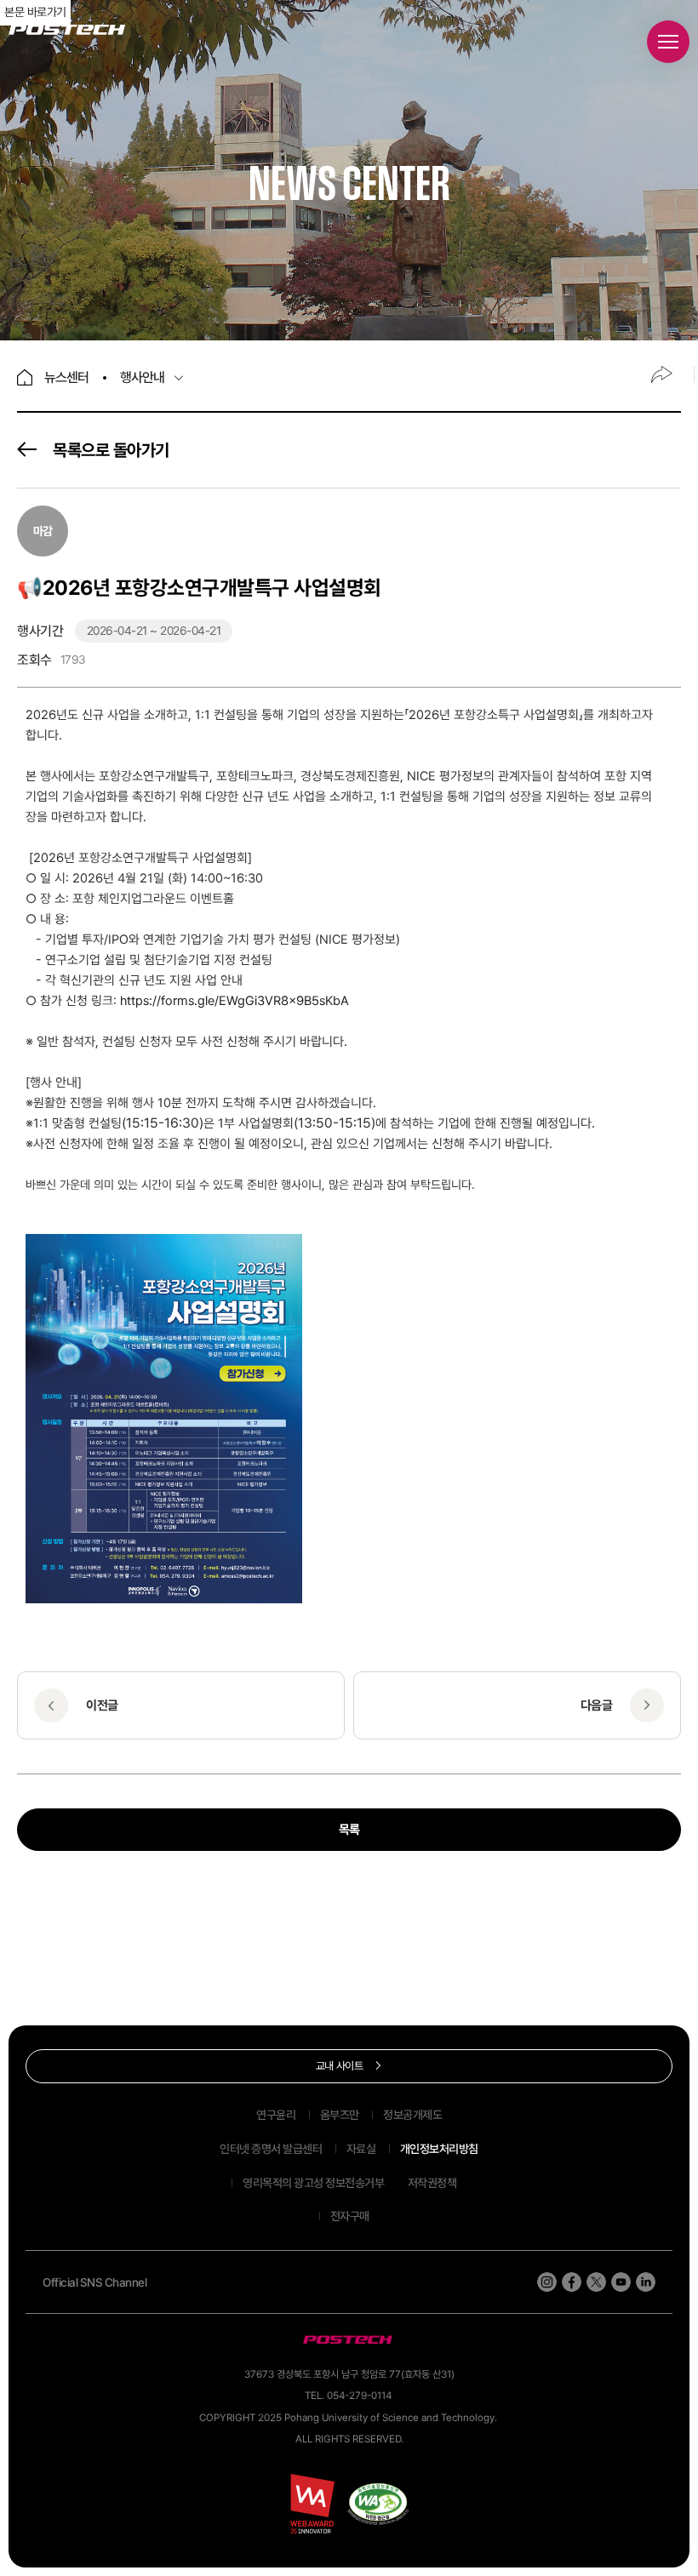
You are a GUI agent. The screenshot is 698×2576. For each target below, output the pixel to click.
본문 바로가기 (35, 12)
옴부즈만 (340, 2115)
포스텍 (67, 30)
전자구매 (350, 2216)
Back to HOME (25, 377)
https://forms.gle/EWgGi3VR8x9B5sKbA (235, 1001)
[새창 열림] (547, 2282)
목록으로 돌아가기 (111, 450)
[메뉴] (668, 42)
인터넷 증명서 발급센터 (271, 2149)
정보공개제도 (412, 2115)
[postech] (349, 2340)
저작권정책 (432, 2183)
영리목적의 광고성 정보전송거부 (313, 2183)
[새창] (378, 2504)
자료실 (361, 2149)
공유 (661, 374)
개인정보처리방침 (439, 2149)
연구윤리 (276, 2115)
